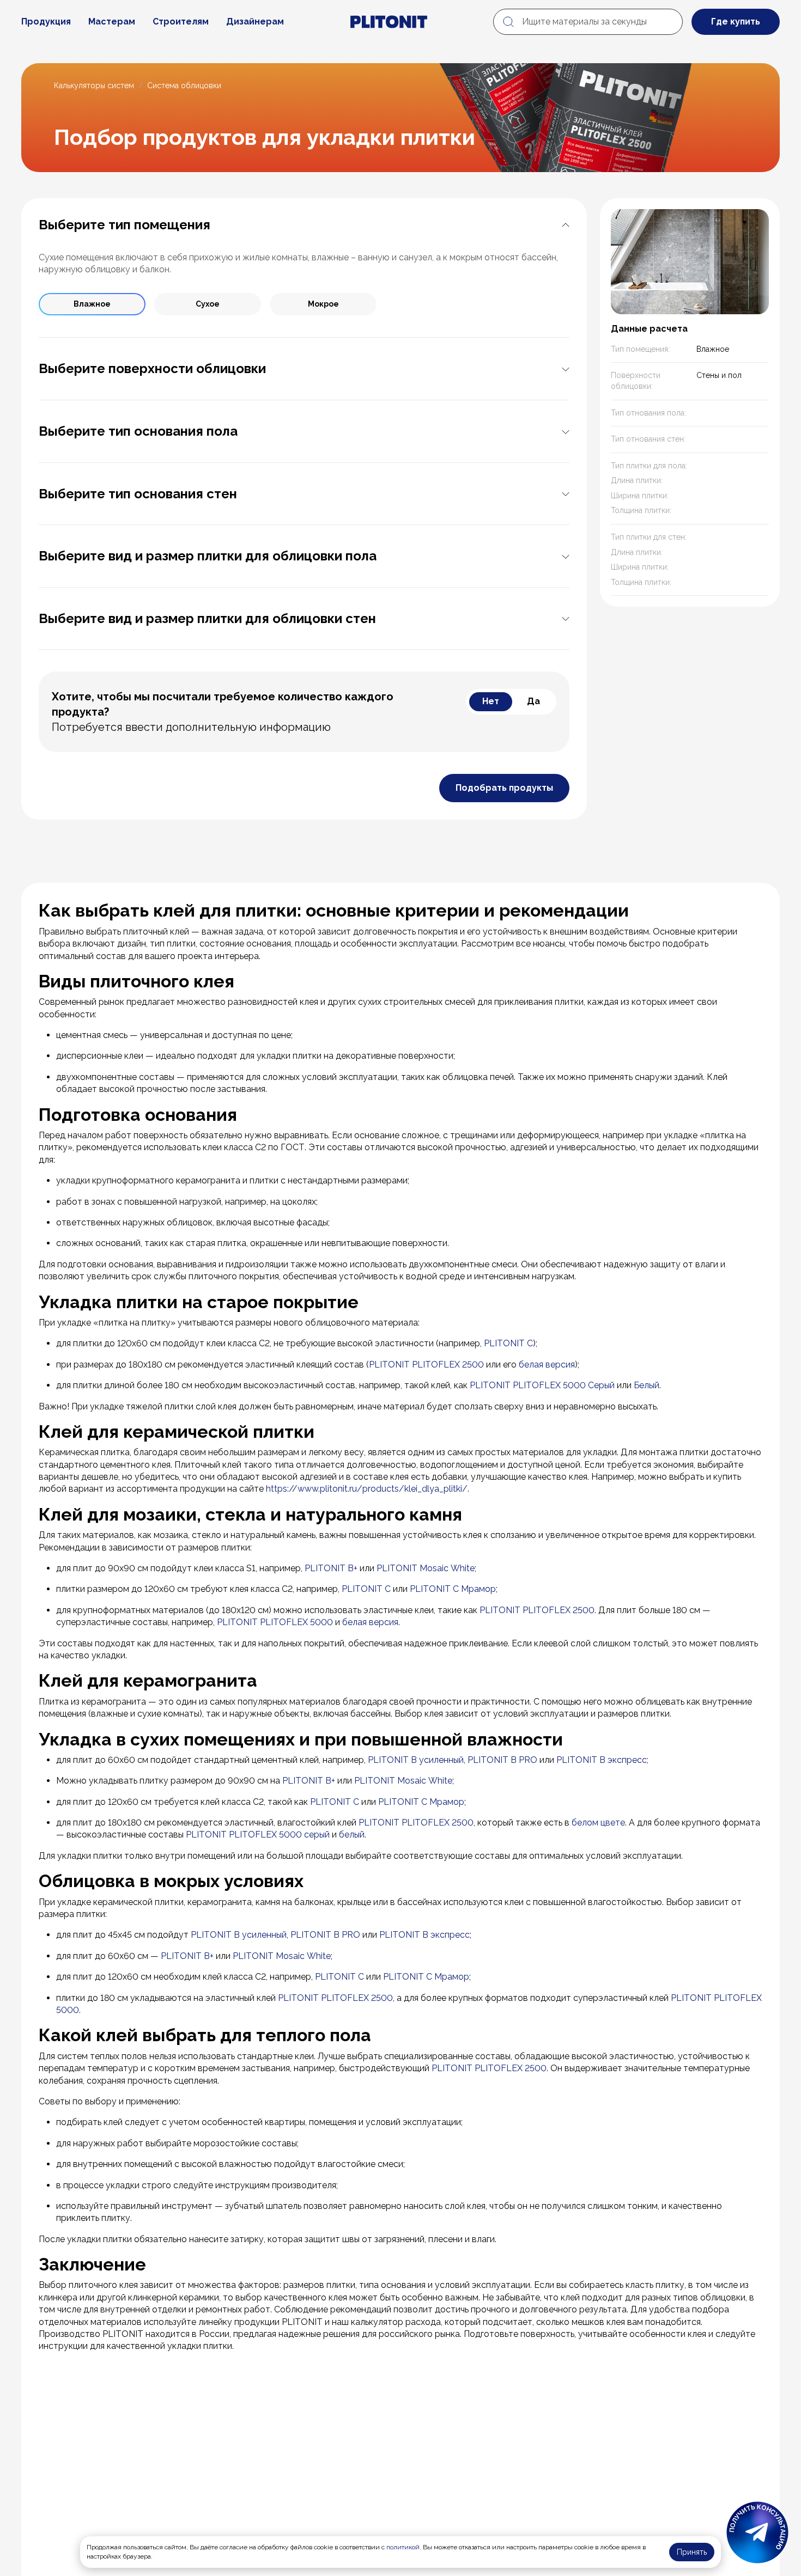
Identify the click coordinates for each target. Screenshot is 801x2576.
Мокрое (323, 304)
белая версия (547, 1365)
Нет (491, 701)
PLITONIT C (508, 1343)
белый (352, 1835)
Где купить (736, 22)
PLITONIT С (366, 1589)
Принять (692, 2552)
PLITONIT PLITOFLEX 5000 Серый (542, 1385)
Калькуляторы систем (94, 86)
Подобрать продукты (504, 788)
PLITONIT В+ (331, 1568)
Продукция (46, 22)
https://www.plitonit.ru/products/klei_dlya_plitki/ (367, 1489)
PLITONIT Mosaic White (426, 1568)
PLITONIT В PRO (502, 1760)
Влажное (92, 304)
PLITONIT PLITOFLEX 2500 (426, 1365)
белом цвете (598, 1823)
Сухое (208, 304)
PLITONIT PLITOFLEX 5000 (275, 1622)
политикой (403, 2547)
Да (533, 701)
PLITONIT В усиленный (416, 1760)
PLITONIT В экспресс (602, 1760)
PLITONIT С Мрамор (453, 1589)
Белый (647, 1385)
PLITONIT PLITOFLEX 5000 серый (258, 1835)
